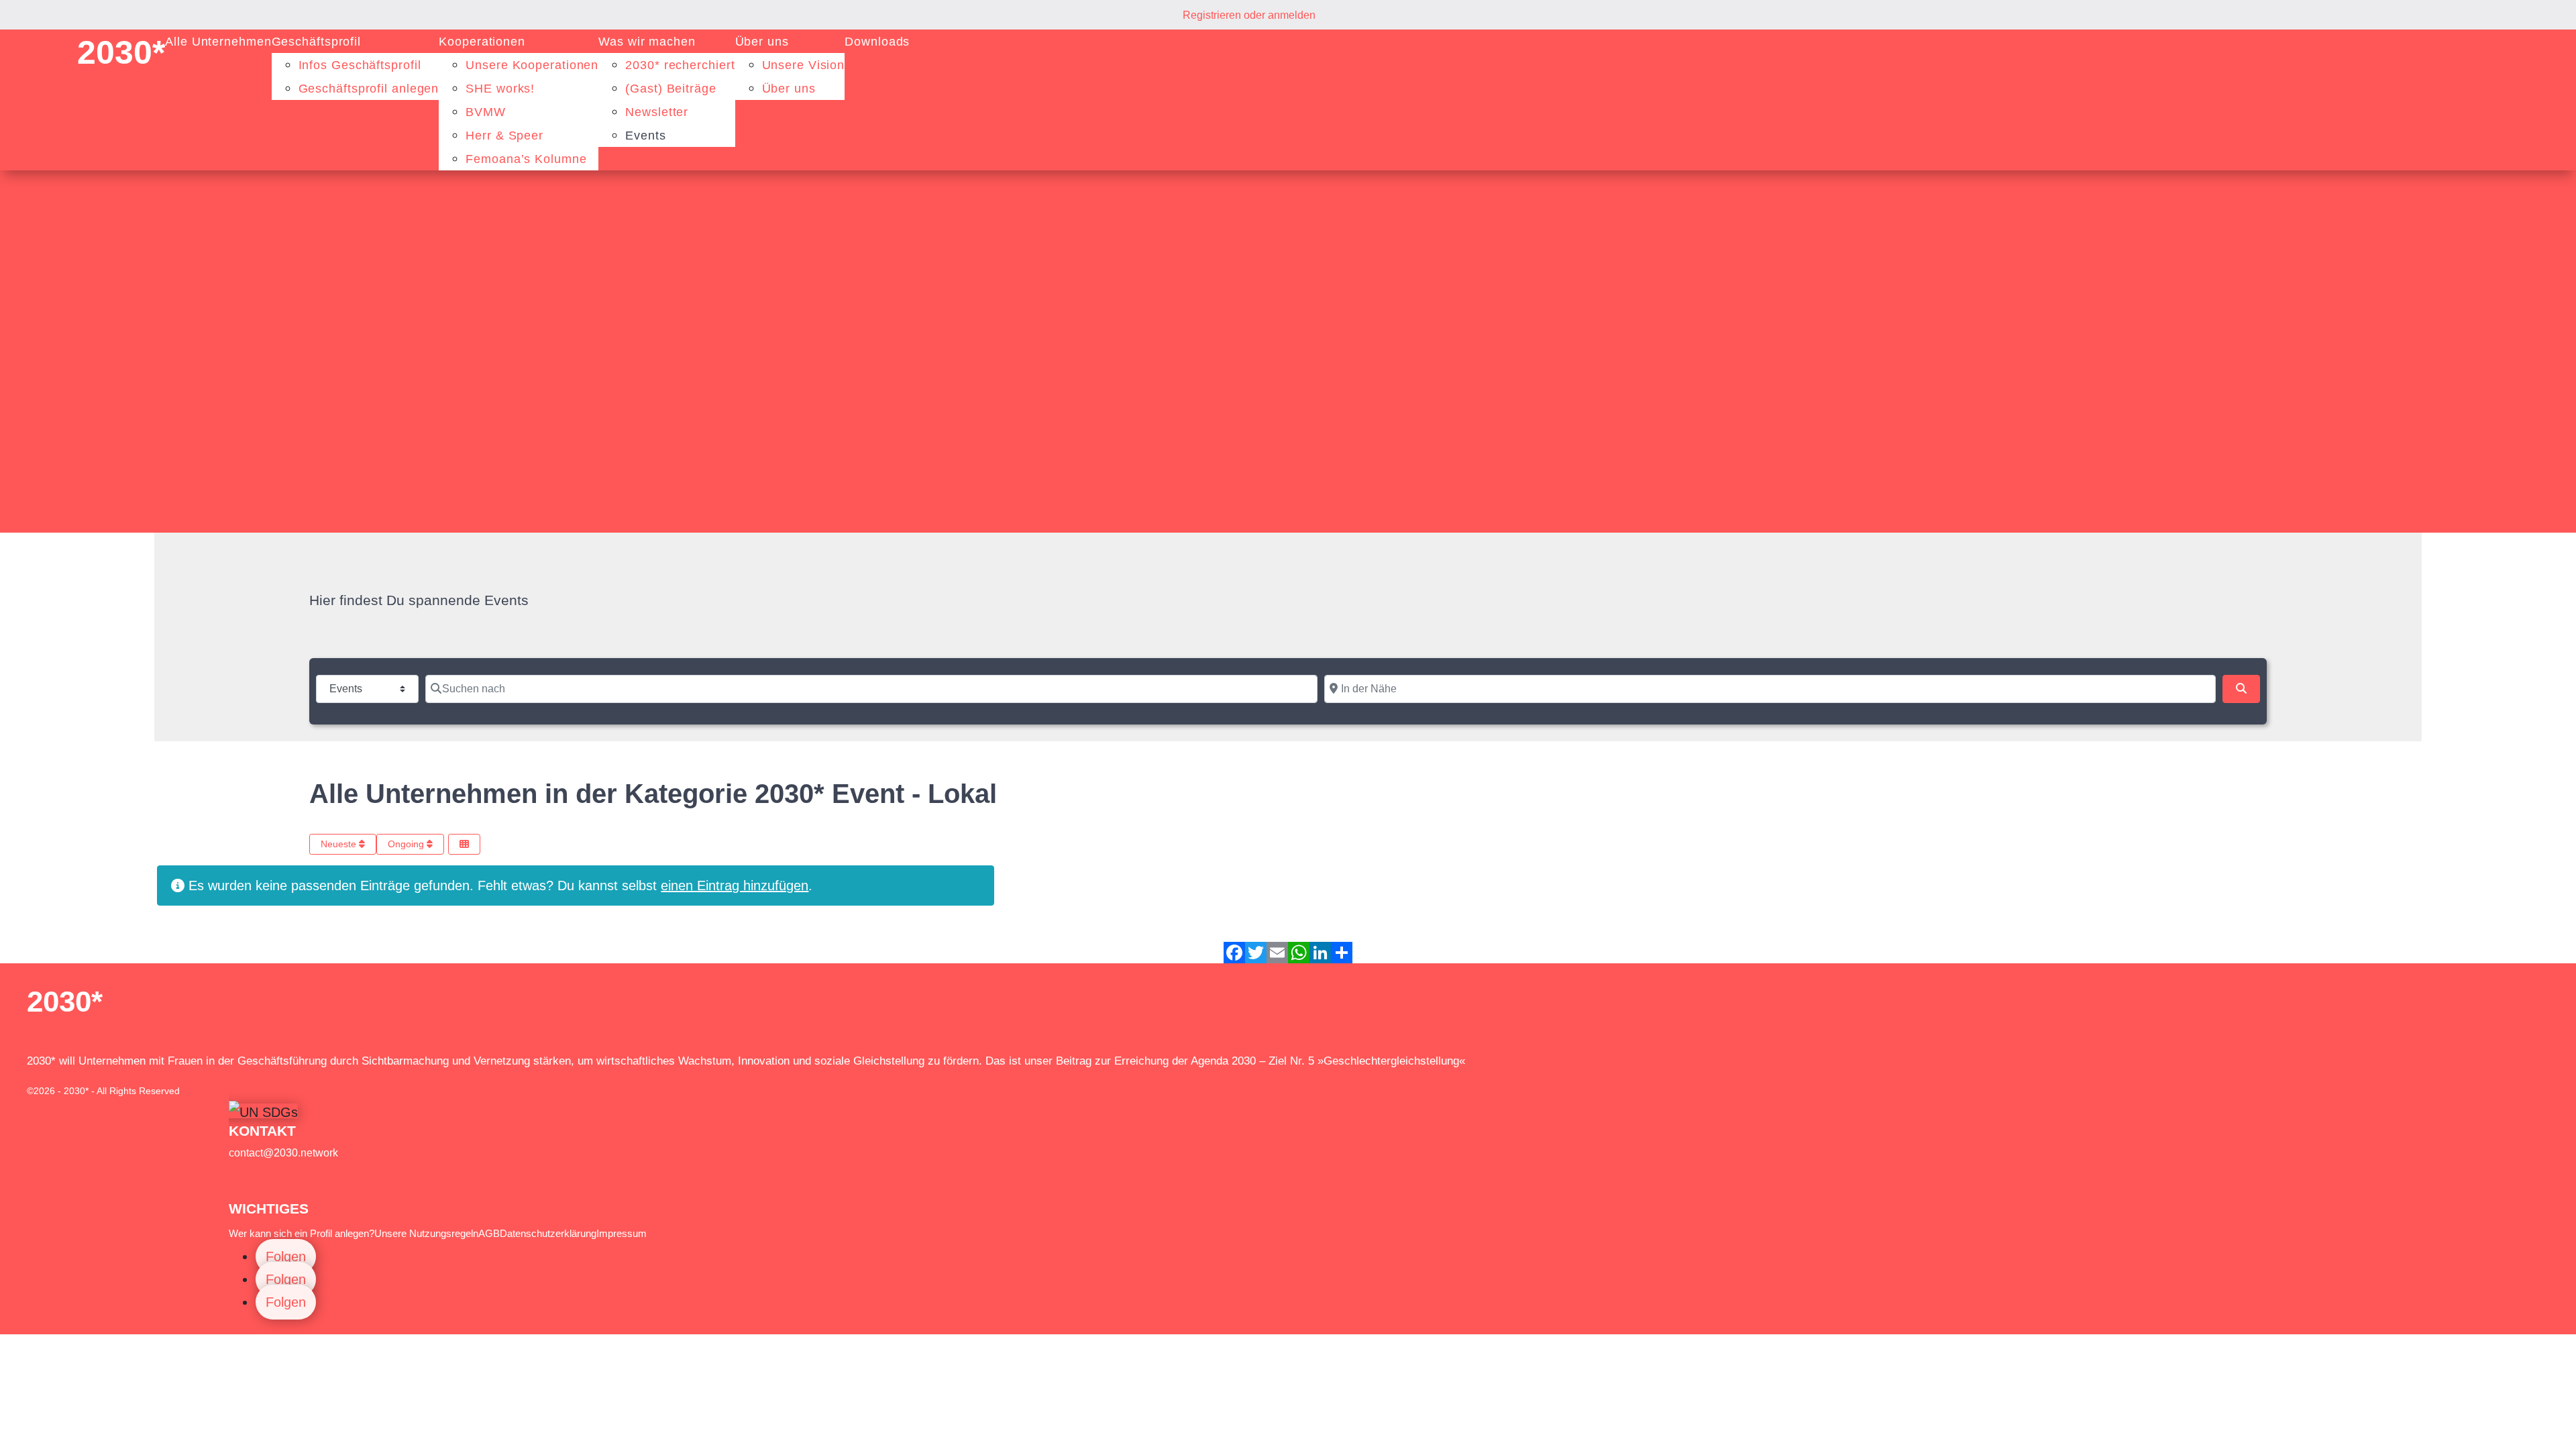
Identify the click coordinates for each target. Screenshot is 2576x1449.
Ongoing (407, 844)
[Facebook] (1234, 953)
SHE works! (500, 89)
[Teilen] (1342, 953)
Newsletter (657, 112)
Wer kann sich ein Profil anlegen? (302, 1233)
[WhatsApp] (1299, 953)
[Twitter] (1256, 953)
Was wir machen (647, 42)
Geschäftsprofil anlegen (369, 89)
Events (645, 136)
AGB (489, 1233)
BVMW (486, 112)
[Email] (1277, 953)
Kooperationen (482, 42)
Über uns (762, 42)
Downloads (877, 42)
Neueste (340, 844)
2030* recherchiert (680, 65)
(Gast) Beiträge (671, 89)
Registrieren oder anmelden (1249, 15)
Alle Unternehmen (218, 42)
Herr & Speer (504, 136)
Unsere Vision (804, 65)
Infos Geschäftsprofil (360, 65)
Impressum (622, 1233)
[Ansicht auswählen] (464, 844)
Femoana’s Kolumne (526, 159)
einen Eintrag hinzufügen (735, 885)
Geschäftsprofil (317, 42)
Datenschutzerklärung (548, 1233)
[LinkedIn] (1320, 953)
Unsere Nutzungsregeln (426, 1233)
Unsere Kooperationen (532, 65)
